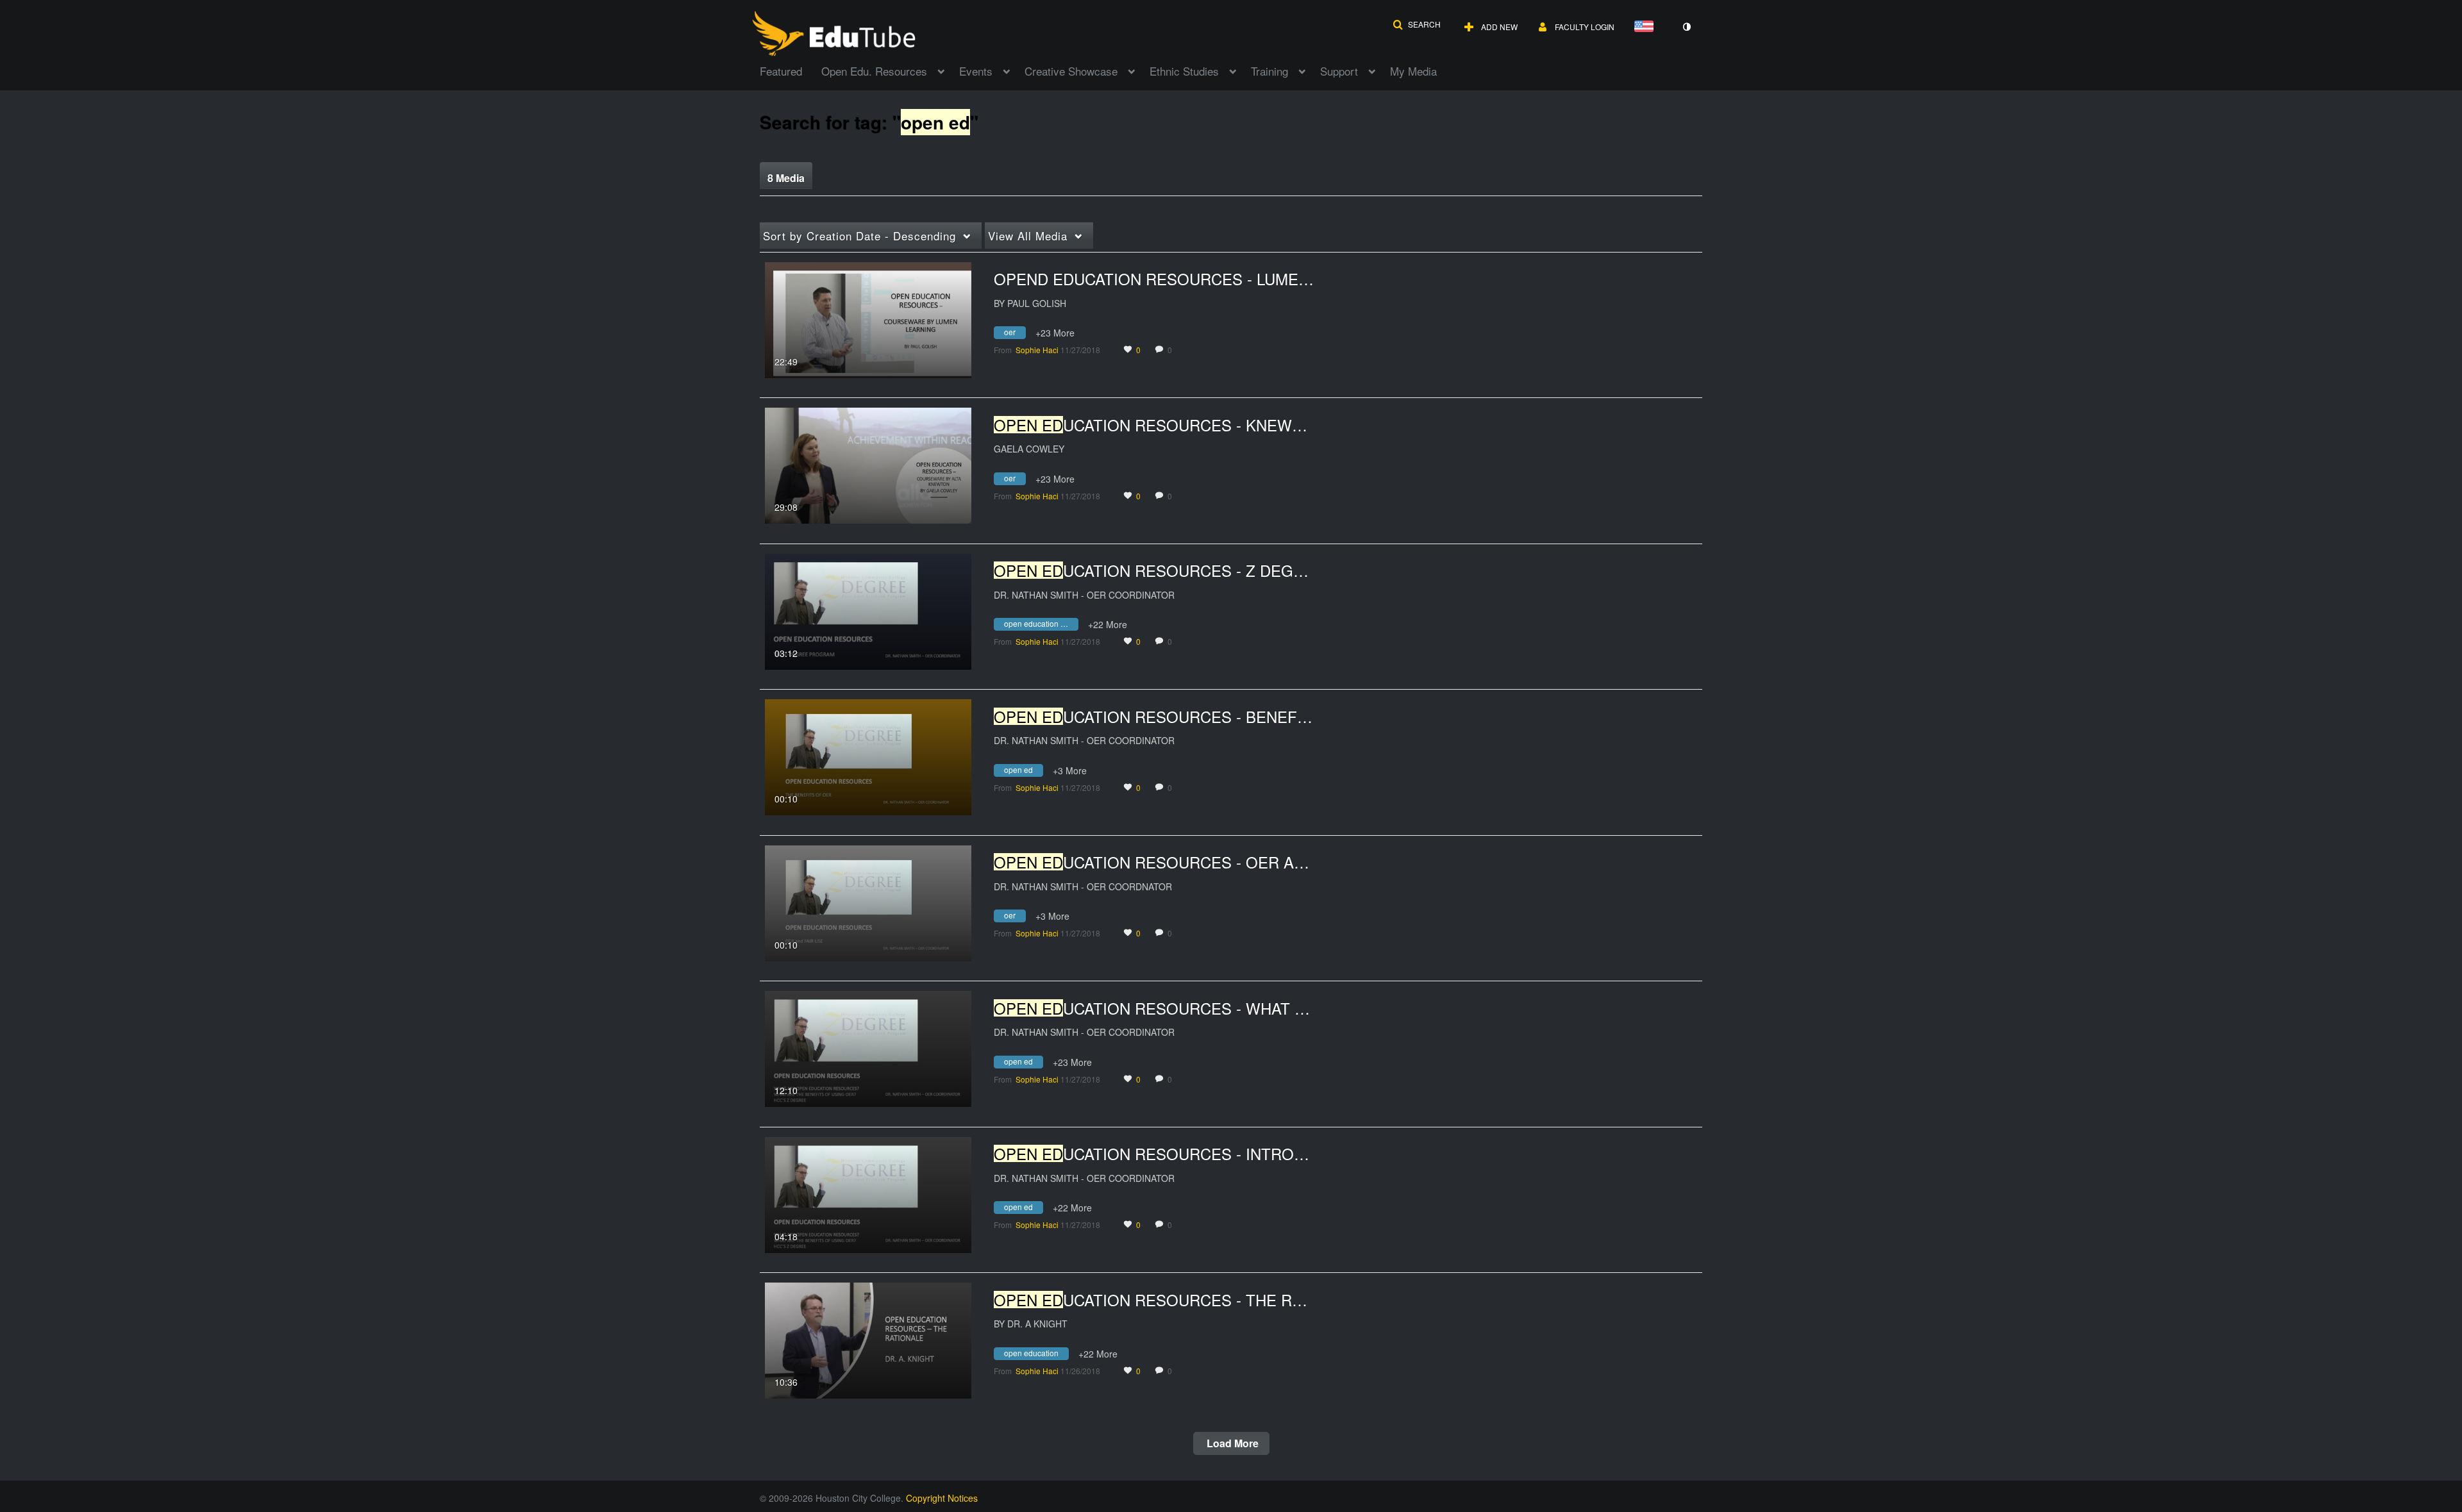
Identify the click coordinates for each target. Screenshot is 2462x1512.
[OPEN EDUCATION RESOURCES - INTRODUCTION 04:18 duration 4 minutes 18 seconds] (868, 1193)
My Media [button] (1413, 71)
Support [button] (1339, 71)
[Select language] (1646, 27)
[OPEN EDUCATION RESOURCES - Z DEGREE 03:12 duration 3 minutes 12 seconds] (868, 610)
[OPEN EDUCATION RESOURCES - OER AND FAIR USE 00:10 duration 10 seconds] (868, 902)
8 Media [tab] (786, 178)
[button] (1417, 24)
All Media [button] (1028, 236)
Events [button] (976, 71)
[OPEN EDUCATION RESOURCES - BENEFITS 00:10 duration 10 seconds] (868, 756)
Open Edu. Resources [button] (874, 71)
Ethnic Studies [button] (1184, 71)
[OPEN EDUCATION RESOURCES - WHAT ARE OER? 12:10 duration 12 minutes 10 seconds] (868, 1047)
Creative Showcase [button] (1071, 71)
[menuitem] (791, 70)
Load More (1231, 1443)
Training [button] (1269, 71)
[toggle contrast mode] (1686, 27)
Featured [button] (781, 71)
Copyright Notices (942, 1498)
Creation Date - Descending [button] (859, 236)
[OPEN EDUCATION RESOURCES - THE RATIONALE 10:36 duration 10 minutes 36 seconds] (868, 1339)
